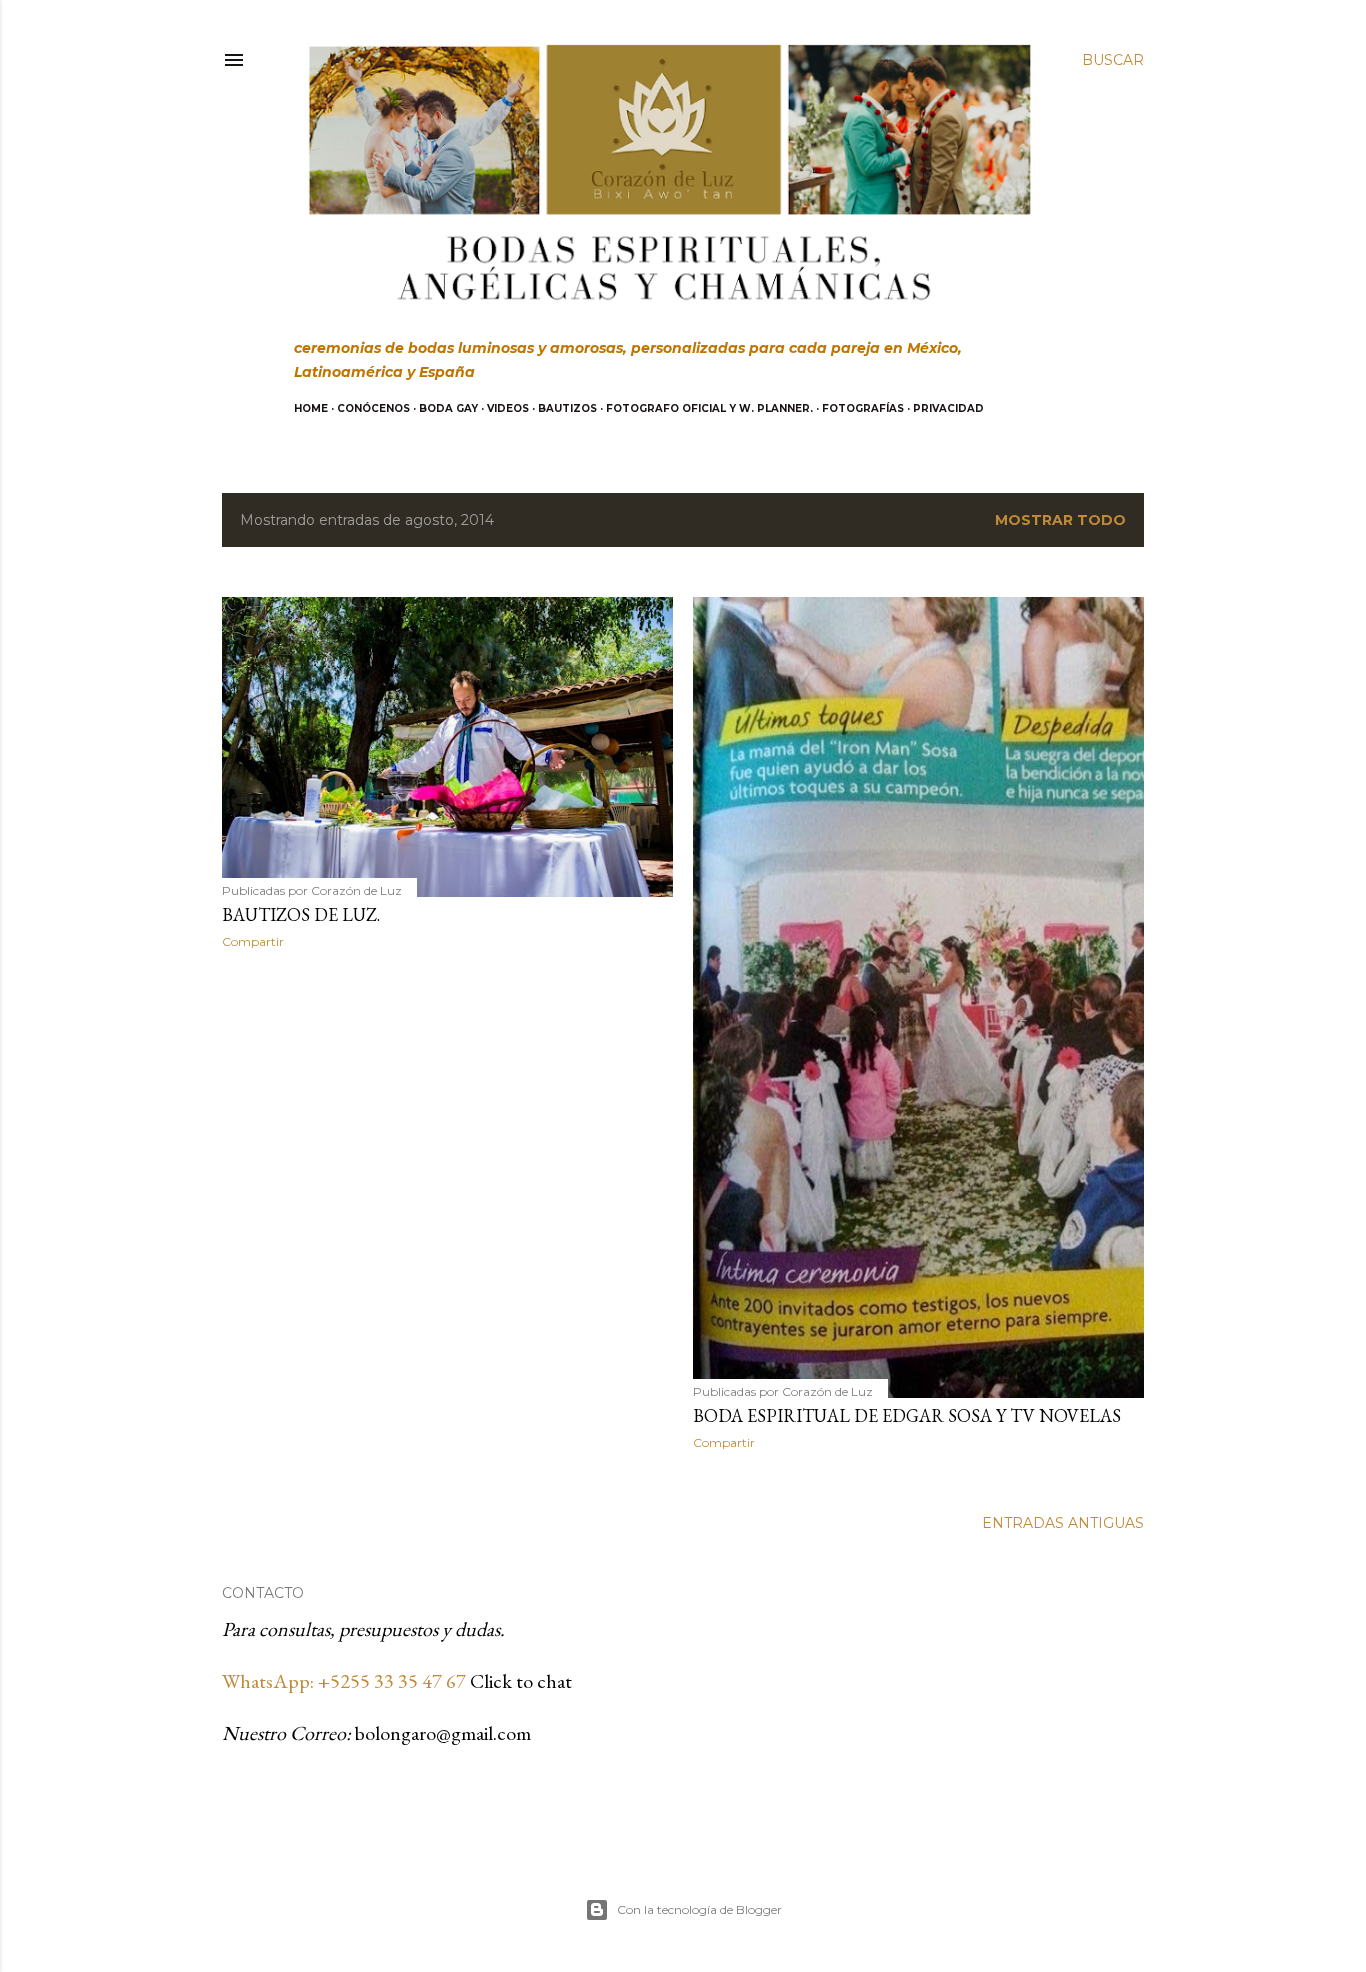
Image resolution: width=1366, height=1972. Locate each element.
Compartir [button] (253, 941)
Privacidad (948, 408)
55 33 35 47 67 (408, 1681)
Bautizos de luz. (301, 914)
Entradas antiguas (1063, 1523)
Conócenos (373, 408)
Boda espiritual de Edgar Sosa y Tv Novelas (907, 1415)
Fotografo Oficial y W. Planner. (709, 408)
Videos (508, 408)
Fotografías (863, 408)
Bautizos (567, 408)
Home (311, 408)
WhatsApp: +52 (286, 1681)
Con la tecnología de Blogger (699, 1909)
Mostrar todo (1060, 520)
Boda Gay (448, 408)
